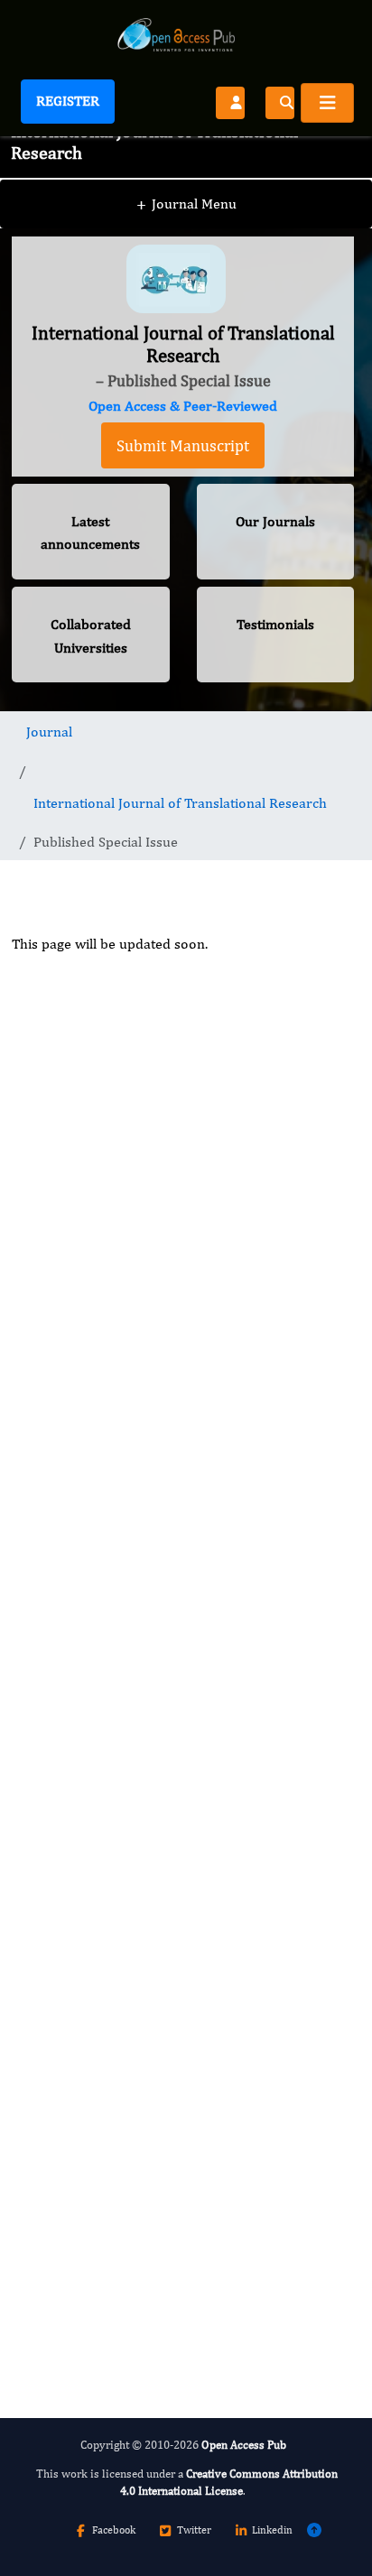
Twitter (194, 2530)
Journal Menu (186, 204)
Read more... (183, 1409)
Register (68, 101)
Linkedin (272, 2530)
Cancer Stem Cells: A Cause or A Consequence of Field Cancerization (155, 1561)
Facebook (114, 2530)
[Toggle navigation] (327, 103)
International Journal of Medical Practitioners (144, 2257)
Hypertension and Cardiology (136, 1788)
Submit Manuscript (183, 445)
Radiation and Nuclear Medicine (144, 2094)
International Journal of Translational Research (180, 803)
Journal (49, 732)
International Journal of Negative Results (171, 1940)
